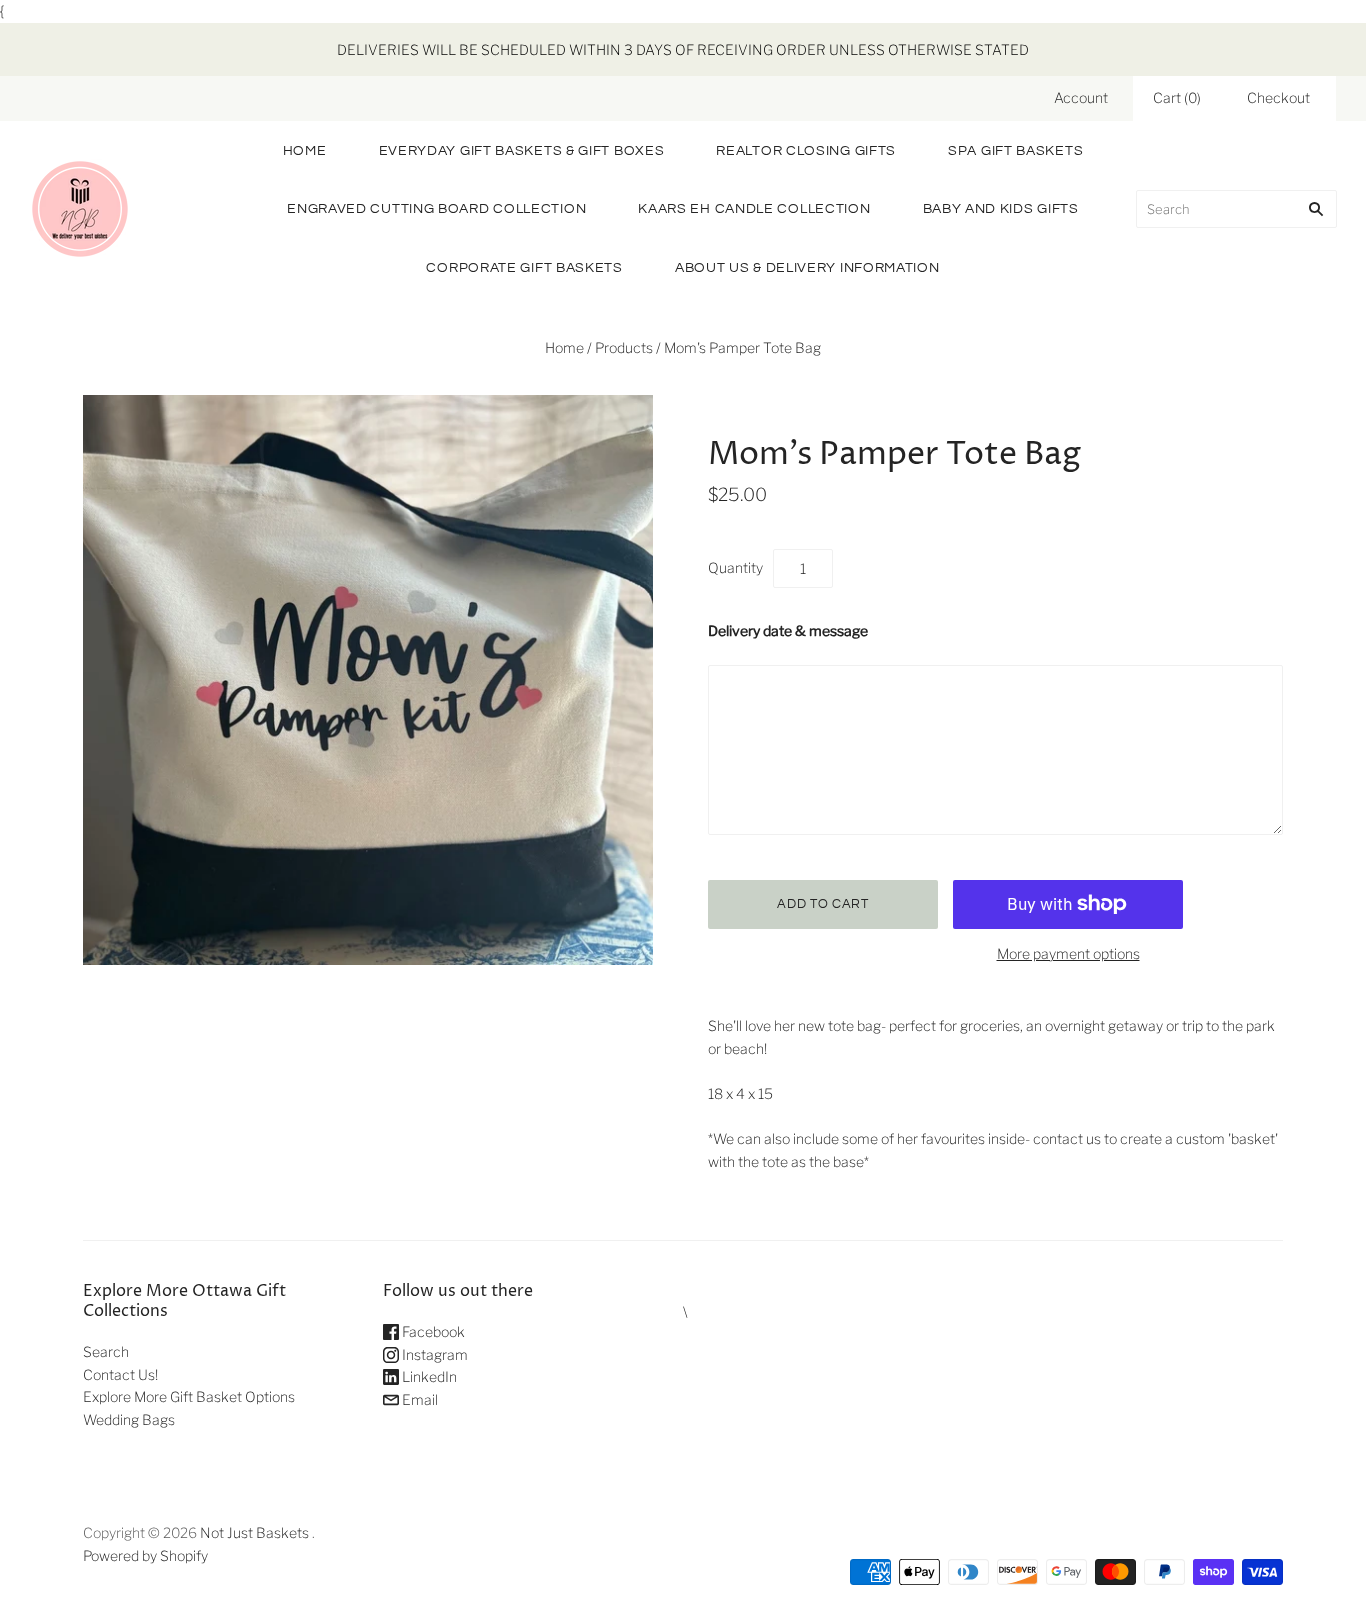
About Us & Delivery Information (807, 268)
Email (418, 1399)
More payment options (1068, 953)
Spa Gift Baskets (1015, 151)
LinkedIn (428, 1376)
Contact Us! (120, 1374)
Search (106, 1351)
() (1177, 97)
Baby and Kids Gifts (1001, 209)
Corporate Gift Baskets (524, 268)
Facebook (432, 1331)
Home (305, 151)
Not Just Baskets (254, 1532)
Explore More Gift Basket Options (189, 1396)
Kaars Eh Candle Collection (754, 209)
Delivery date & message (788, 630)
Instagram (433, 1354)
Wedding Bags (129, 1419)
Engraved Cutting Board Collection (436, 209)
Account (1081, 97)
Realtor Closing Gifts (806, 151)
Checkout (1278, 97)
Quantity (735, 567)
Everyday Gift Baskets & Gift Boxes (522, 151)
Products (624, 347)
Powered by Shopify (145, 1555)
